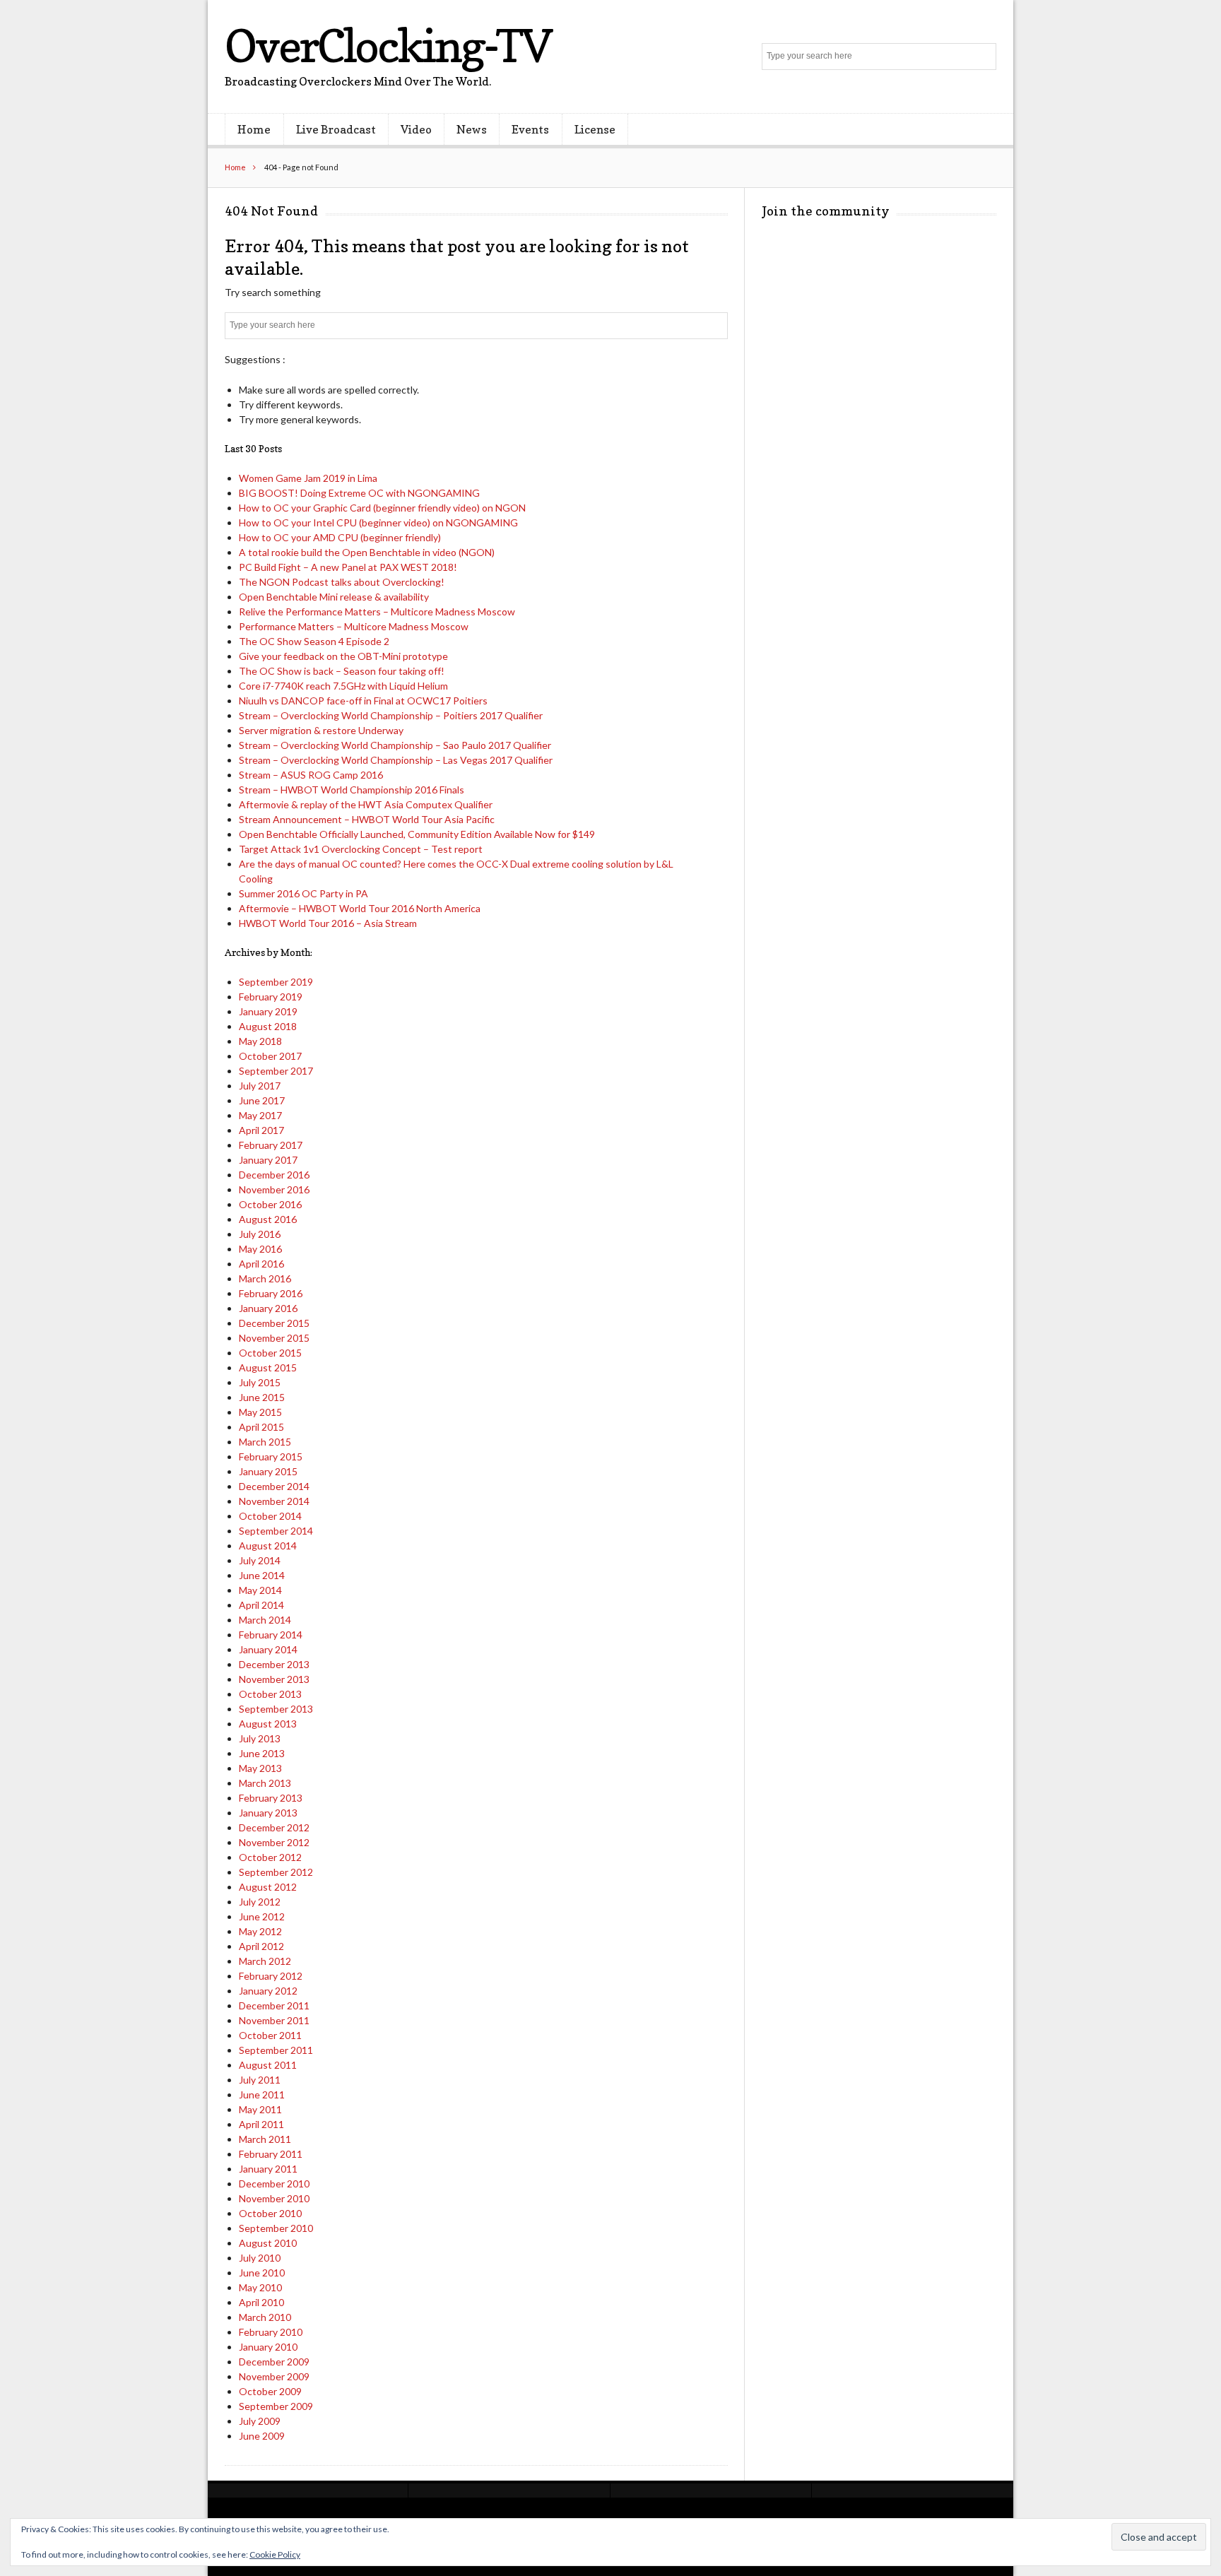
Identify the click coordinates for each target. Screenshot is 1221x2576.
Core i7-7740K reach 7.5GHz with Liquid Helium (343, 686)
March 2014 (265, 1620)
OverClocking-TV (388, 46)
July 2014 (260, 1560)
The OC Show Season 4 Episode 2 (314, 641)
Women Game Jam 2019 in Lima (308, 478)
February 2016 (271, 1293)
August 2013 (268, 1724)
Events (530, 129)
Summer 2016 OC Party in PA (303, 893)
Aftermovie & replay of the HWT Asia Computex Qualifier (366, 804)
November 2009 (274, 2376)
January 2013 (268, 1813)
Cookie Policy (275, 2554)
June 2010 (262, 2273)
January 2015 (268, 1471)
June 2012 (262, 1916)
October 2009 (270, 2391)
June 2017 (262, 1100)
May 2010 (260, 2287)
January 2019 (268, 1011)
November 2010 (274, 2198)
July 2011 (260, 2080)
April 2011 (261, 2124)
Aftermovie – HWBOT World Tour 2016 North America (360, 908)
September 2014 (276, 1531)
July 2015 (260, 1382)
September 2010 (276, 2228)
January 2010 (268, 2347)
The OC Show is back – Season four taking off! (342, 671)
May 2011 (260, 2109)
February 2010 (271, 2332)
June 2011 (262, 2095)
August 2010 (268, 2243)
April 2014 (261, 1605)
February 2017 (271, 1145)
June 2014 (262, 1575)
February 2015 (271, 1457)
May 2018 (260, 1041)
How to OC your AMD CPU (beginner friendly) (340, 537)
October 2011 (270, 2035)
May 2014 (260, 1590)
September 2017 (276, 1071)
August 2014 (268, 1546)
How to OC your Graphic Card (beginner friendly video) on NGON (382, 508)
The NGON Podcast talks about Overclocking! (342, 582)
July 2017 (260, 1086)
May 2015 (260, 1412)
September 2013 (276, 1709)
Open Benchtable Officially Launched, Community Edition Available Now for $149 (417, 834)
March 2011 (265, 2139)
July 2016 (260, 1234)
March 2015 (265, 1442)
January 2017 (268, 1160)
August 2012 (268, 1887)
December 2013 (274, 1664)
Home (254, 129)
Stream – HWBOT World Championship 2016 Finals (352, 790)
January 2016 (268, 1308)
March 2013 (265, 1783)
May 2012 (260, 1931)
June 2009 (262, 2436)
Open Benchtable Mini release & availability (334, 597)
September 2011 (276, 2050)
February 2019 (271, 997)
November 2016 (274, 1189)
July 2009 (260, 2421)
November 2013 (274, 1679)
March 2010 (265, 2317)
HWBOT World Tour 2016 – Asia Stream (328, 923)
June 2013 (262, 1753)
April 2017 (261, 1130)
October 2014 (270, 1516)
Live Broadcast (336, 129)
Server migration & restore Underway (321, 730)
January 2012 (268, 1991)
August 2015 (268, 1367)
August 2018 (268, 1026)
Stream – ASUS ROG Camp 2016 (311, 775)
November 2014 (274, 1501)
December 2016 (274, 1175)
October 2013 (270, 1694)
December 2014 (274, 1486)
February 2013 (271, 1798)
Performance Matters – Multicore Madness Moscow (354, 626)
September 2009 (276, 2406)
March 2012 (265, 1961)
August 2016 (268, 1219)
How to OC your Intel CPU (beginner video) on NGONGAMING (378, 522)
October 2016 (270, 1204)
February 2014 (271, 1635)
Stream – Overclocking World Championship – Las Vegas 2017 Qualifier (396, 760)
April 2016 (261, 1264)
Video (416, 129)
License (595, 129)
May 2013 (260, 1768)
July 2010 (260, 2258)
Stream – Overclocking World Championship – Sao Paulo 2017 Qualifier (395, 745)
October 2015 (270, 1353)
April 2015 (261, 1427)
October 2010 (270, 2213)
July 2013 (260, 1738)
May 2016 (260, 1249)
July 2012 (260, 1902)
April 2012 (261, 1946)
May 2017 (260, 1115)
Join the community (826, 211)
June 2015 (262, 1397)
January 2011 (268, 2169)
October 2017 (270, 1056)
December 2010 (274, 2184)
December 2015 (274, 1323)
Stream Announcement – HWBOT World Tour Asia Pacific (367, 819)
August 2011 (268, 2065)
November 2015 (274, 1338)
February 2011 (271, 2154)
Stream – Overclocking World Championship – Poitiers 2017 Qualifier (391, 715)
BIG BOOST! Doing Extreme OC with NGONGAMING (359, 493)
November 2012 (274, 1842)
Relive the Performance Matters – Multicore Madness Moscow (377, 611)
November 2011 (274, 2020)
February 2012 (271, 1976)
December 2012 (274, 1827)
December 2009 (274, 2362)
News (472, 129)
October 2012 (270, 1857)
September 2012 (276, 1872)
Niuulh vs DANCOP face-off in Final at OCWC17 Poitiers (363, 701)
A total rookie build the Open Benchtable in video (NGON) (367, 552)
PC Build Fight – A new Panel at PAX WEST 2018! (348, 567)
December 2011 (274, 2005)
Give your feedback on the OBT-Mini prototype (343, 656)
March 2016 (265, 1278)
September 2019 (276, 982)
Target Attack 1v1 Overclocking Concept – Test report (361, 849)
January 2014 (268, 1649)
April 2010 (261, 2302)
